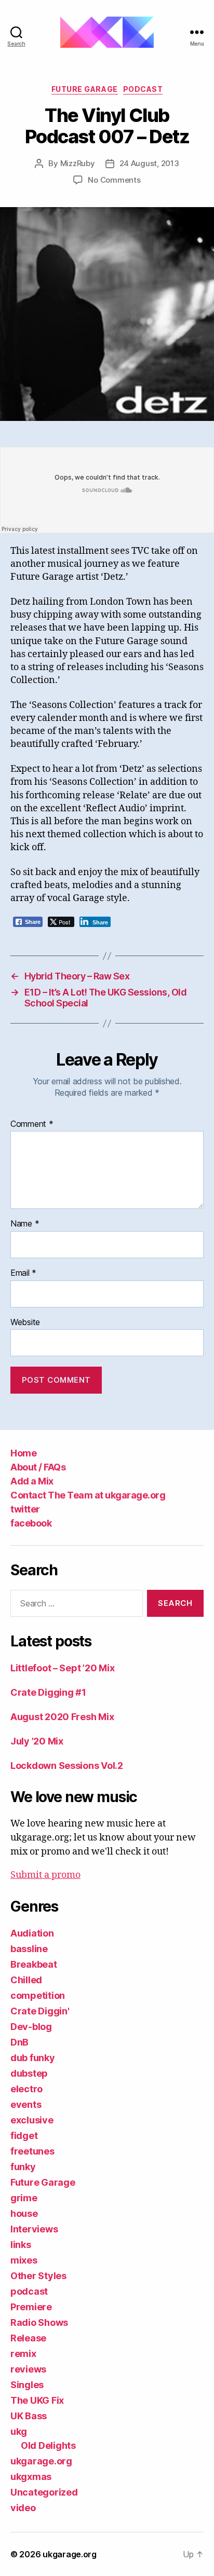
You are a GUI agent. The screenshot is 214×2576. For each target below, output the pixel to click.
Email (23, 1273)
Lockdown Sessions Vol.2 (67, 1766)
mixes (24, 2260)
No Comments (114, 180)
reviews (28, 2369)
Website (25, 1323)
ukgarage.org (41, 2461)
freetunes (32, 2151)
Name (25, 1224)
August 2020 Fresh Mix (62, 1717)
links (21, 2245)
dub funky (33, 2058)
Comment (32, 1124)
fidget (24, 2136)
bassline (29, 1949)
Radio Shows (39, 2322)
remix (23, 2354)
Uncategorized (44, 2492)
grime (24, 2198)
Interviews (34, 2229)
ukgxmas (31, 2477)
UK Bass (29, 2416)
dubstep (29, 2073)
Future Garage (85, 89)
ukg (19, 2431)
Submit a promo (45, 1875)
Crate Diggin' (40, 2011)
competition (38, 1995)
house (24, 2213)
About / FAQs (38, 1467)
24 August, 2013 (149, 163)
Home (23, 1453)
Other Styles (38, 2276)
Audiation (32, 1933)
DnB (19, 2042)
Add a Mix (32, 1481)
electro (26, 2089)
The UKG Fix (37, 2400)
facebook (31, 1523)
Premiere (31, 2307)
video (23, 2508)
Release (28, 2338)
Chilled (26, 1980)
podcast (143, 89)
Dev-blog (31, 2027)
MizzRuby (78, 163)
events (26, 2104)
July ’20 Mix (37, 1741)
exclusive (32, 2120)
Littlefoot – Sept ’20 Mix (62, 1668)
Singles (27, 2385)
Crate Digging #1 (48, 1692)
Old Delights (48, 2445)
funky (23, 2167)
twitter (25, 1509)
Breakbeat (34, 1964)
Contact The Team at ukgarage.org (88, 1495)
